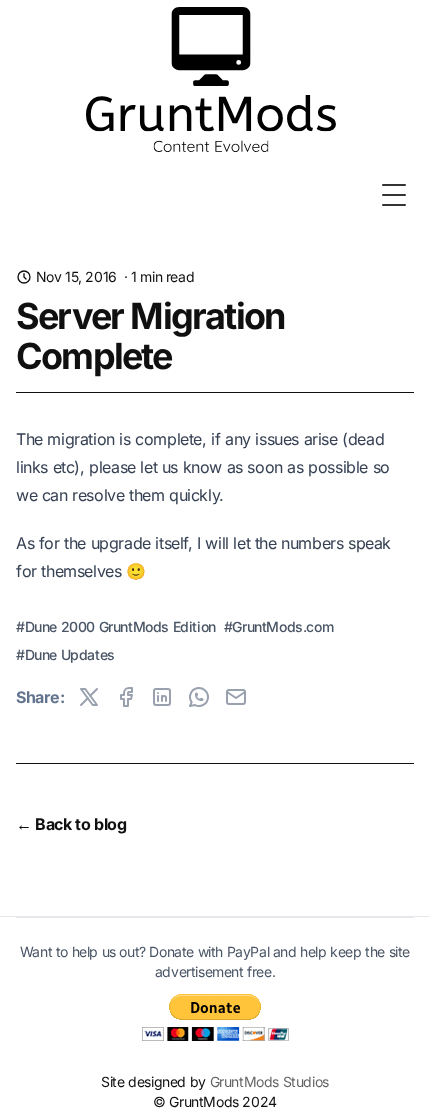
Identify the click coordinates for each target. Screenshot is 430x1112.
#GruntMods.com (278, 626)
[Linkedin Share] (162, 697)
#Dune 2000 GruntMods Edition (116, 626)
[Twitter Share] (89, 697)
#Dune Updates (65, 654)
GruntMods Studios (269, 1081)
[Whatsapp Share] (199, 697)
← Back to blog (71, 824)
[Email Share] (236, 697)
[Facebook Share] (126, 697)
